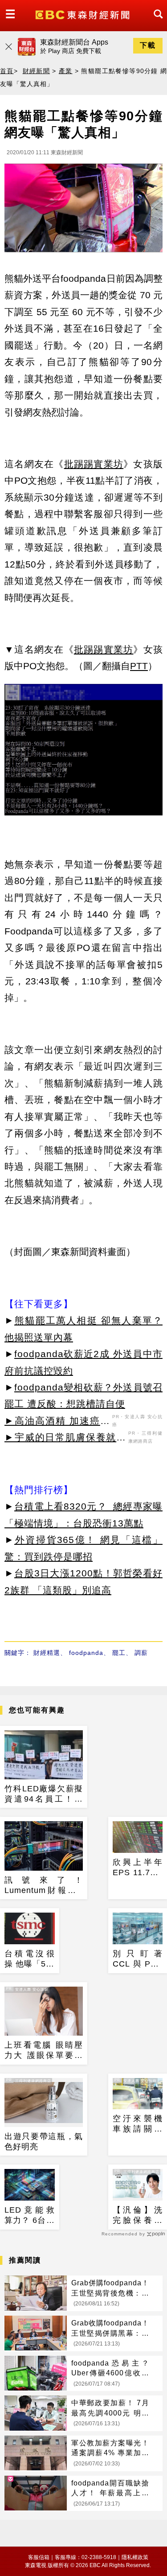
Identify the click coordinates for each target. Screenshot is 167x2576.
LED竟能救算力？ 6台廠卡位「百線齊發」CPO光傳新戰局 (30, 2216)
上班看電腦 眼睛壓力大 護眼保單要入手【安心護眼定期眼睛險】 (44, 2051)
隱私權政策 (135, 2557)
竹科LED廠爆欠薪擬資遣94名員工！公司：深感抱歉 (44, 1794)
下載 (148, 45)
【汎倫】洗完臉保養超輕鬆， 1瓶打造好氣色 (138, 2216)
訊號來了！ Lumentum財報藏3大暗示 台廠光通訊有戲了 (44, 1886)
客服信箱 (39, 2557)
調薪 (141, 1653)
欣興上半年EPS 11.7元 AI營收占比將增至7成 (138, 1868)
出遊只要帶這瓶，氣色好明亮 (44, 2142)
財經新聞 (37, 71)
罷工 (119, 1653)
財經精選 (47, 1653)
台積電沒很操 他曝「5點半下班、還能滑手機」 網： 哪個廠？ (30, 1959)
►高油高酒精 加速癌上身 (57, 1422)
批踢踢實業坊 (94, 464)
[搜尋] (156, 22)
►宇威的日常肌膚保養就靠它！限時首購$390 (65, 1439)
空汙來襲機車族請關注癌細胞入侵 (138, 2124)
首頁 (7, 71)
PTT (139, 666)
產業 (66, 71)
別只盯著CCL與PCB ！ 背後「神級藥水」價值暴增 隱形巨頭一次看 (138, 1959)
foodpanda (86, 1653)
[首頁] (83, 14)
